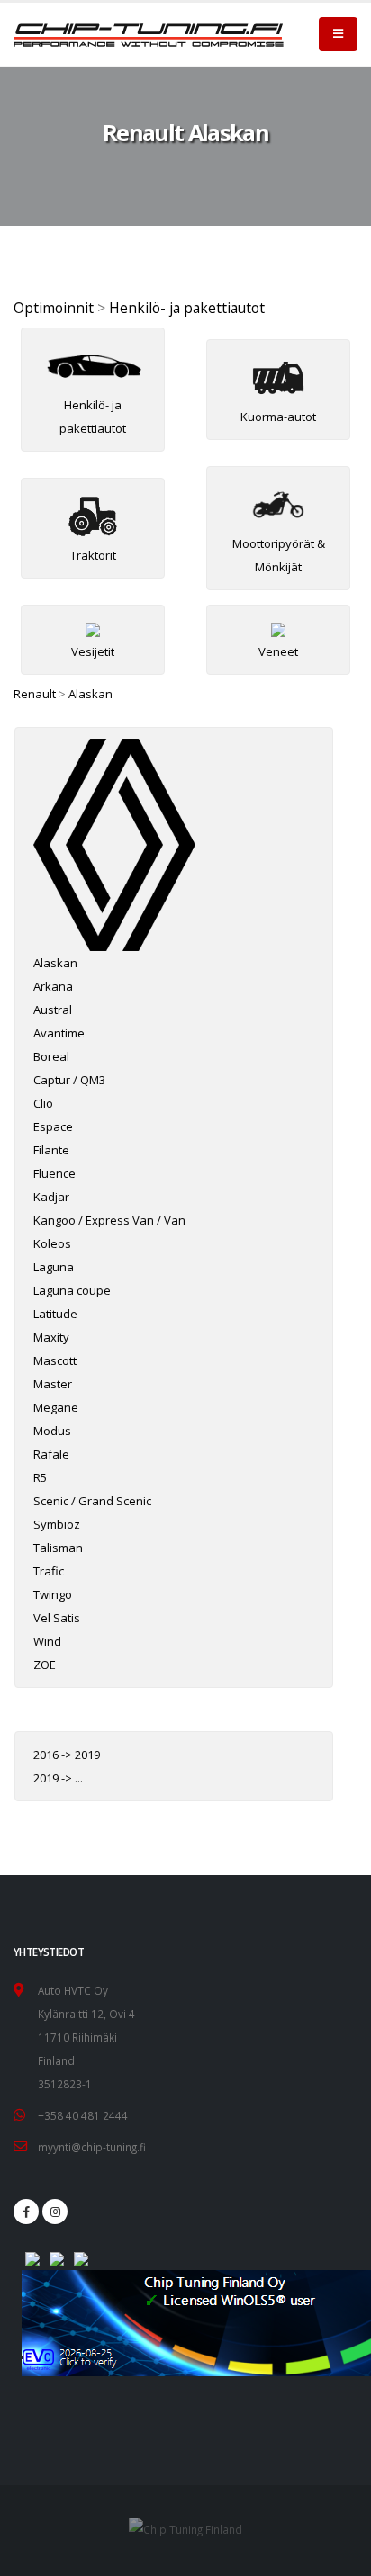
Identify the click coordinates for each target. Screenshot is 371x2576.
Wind (47, 1641)
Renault (35, 694)
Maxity (51, 1337)
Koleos (52, 1243)
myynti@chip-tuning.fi (92, 2147)
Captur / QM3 (69, 1080)
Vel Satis (57, 1618)
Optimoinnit (54, 308)
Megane (56, 1407)
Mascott (55, 1360)
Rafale (51, 1454)
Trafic (49, 1571)
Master (53, 1384)
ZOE (45, 1665)
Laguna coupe (72, 1290)
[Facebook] (26, 2212)
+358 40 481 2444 (83, 2115)
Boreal (51, 1056)
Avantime (59, 1033)
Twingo (53, 1594)
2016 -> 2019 (67, 1755)
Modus (52, 1431)
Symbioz (57, 1524)
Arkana (53, 986)
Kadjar (51, 1197)
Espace (53, 1126)
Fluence (54, 1173)
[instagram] (55, 2212)
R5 (40, 1477)
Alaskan (90, 694)
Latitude (55, 1314)
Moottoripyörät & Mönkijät (279, 555)
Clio (43, 1103)
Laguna (54, 1267)
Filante (51, 1150)
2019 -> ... (58, 1778)
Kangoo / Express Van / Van (109, 1220)
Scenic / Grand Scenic (92, 1501)
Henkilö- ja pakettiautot (187, 308)
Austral (53, 1010)
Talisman (58, 1548)
